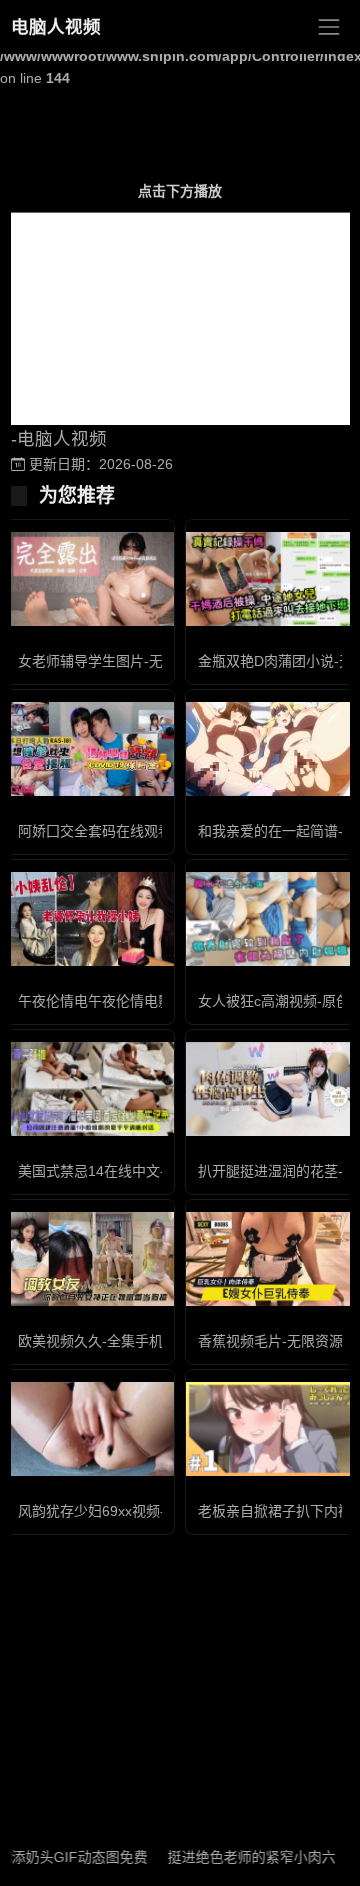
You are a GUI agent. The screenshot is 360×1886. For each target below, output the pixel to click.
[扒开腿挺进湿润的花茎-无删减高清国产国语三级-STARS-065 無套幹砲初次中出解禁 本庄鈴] (270, 1089)
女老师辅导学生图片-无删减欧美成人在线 (146, 661)
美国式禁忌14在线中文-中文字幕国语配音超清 (161, 1171)
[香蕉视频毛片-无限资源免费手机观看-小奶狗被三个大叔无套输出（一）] (270, 1259)
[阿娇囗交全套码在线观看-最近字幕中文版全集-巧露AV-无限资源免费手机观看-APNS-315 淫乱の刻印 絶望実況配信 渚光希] (90, 749)
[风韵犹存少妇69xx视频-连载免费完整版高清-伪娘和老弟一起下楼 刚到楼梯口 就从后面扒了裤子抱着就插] (90, 1429)
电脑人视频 (56, 27)
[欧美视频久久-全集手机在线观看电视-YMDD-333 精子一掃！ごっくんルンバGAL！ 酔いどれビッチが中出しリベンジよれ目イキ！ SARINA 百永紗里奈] (90, 1259)
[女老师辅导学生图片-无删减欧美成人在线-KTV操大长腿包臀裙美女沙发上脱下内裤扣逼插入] (90, 579)
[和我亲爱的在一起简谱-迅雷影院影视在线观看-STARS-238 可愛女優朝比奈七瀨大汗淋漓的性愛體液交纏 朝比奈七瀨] (270, 749)
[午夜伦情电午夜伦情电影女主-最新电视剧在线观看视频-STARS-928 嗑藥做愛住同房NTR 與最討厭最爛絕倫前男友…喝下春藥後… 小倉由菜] (90, 919)
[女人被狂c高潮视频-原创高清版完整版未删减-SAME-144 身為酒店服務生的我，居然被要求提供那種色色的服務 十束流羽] (270, 919)
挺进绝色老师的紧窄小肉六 (237, 1857)
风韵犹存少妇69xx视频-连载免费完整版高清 (154, 1511)
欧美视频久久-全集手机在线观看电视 (132, 1341)
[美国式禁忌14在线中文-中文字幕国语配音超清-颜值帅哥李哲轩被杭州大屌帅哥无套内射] (90, 1089)
